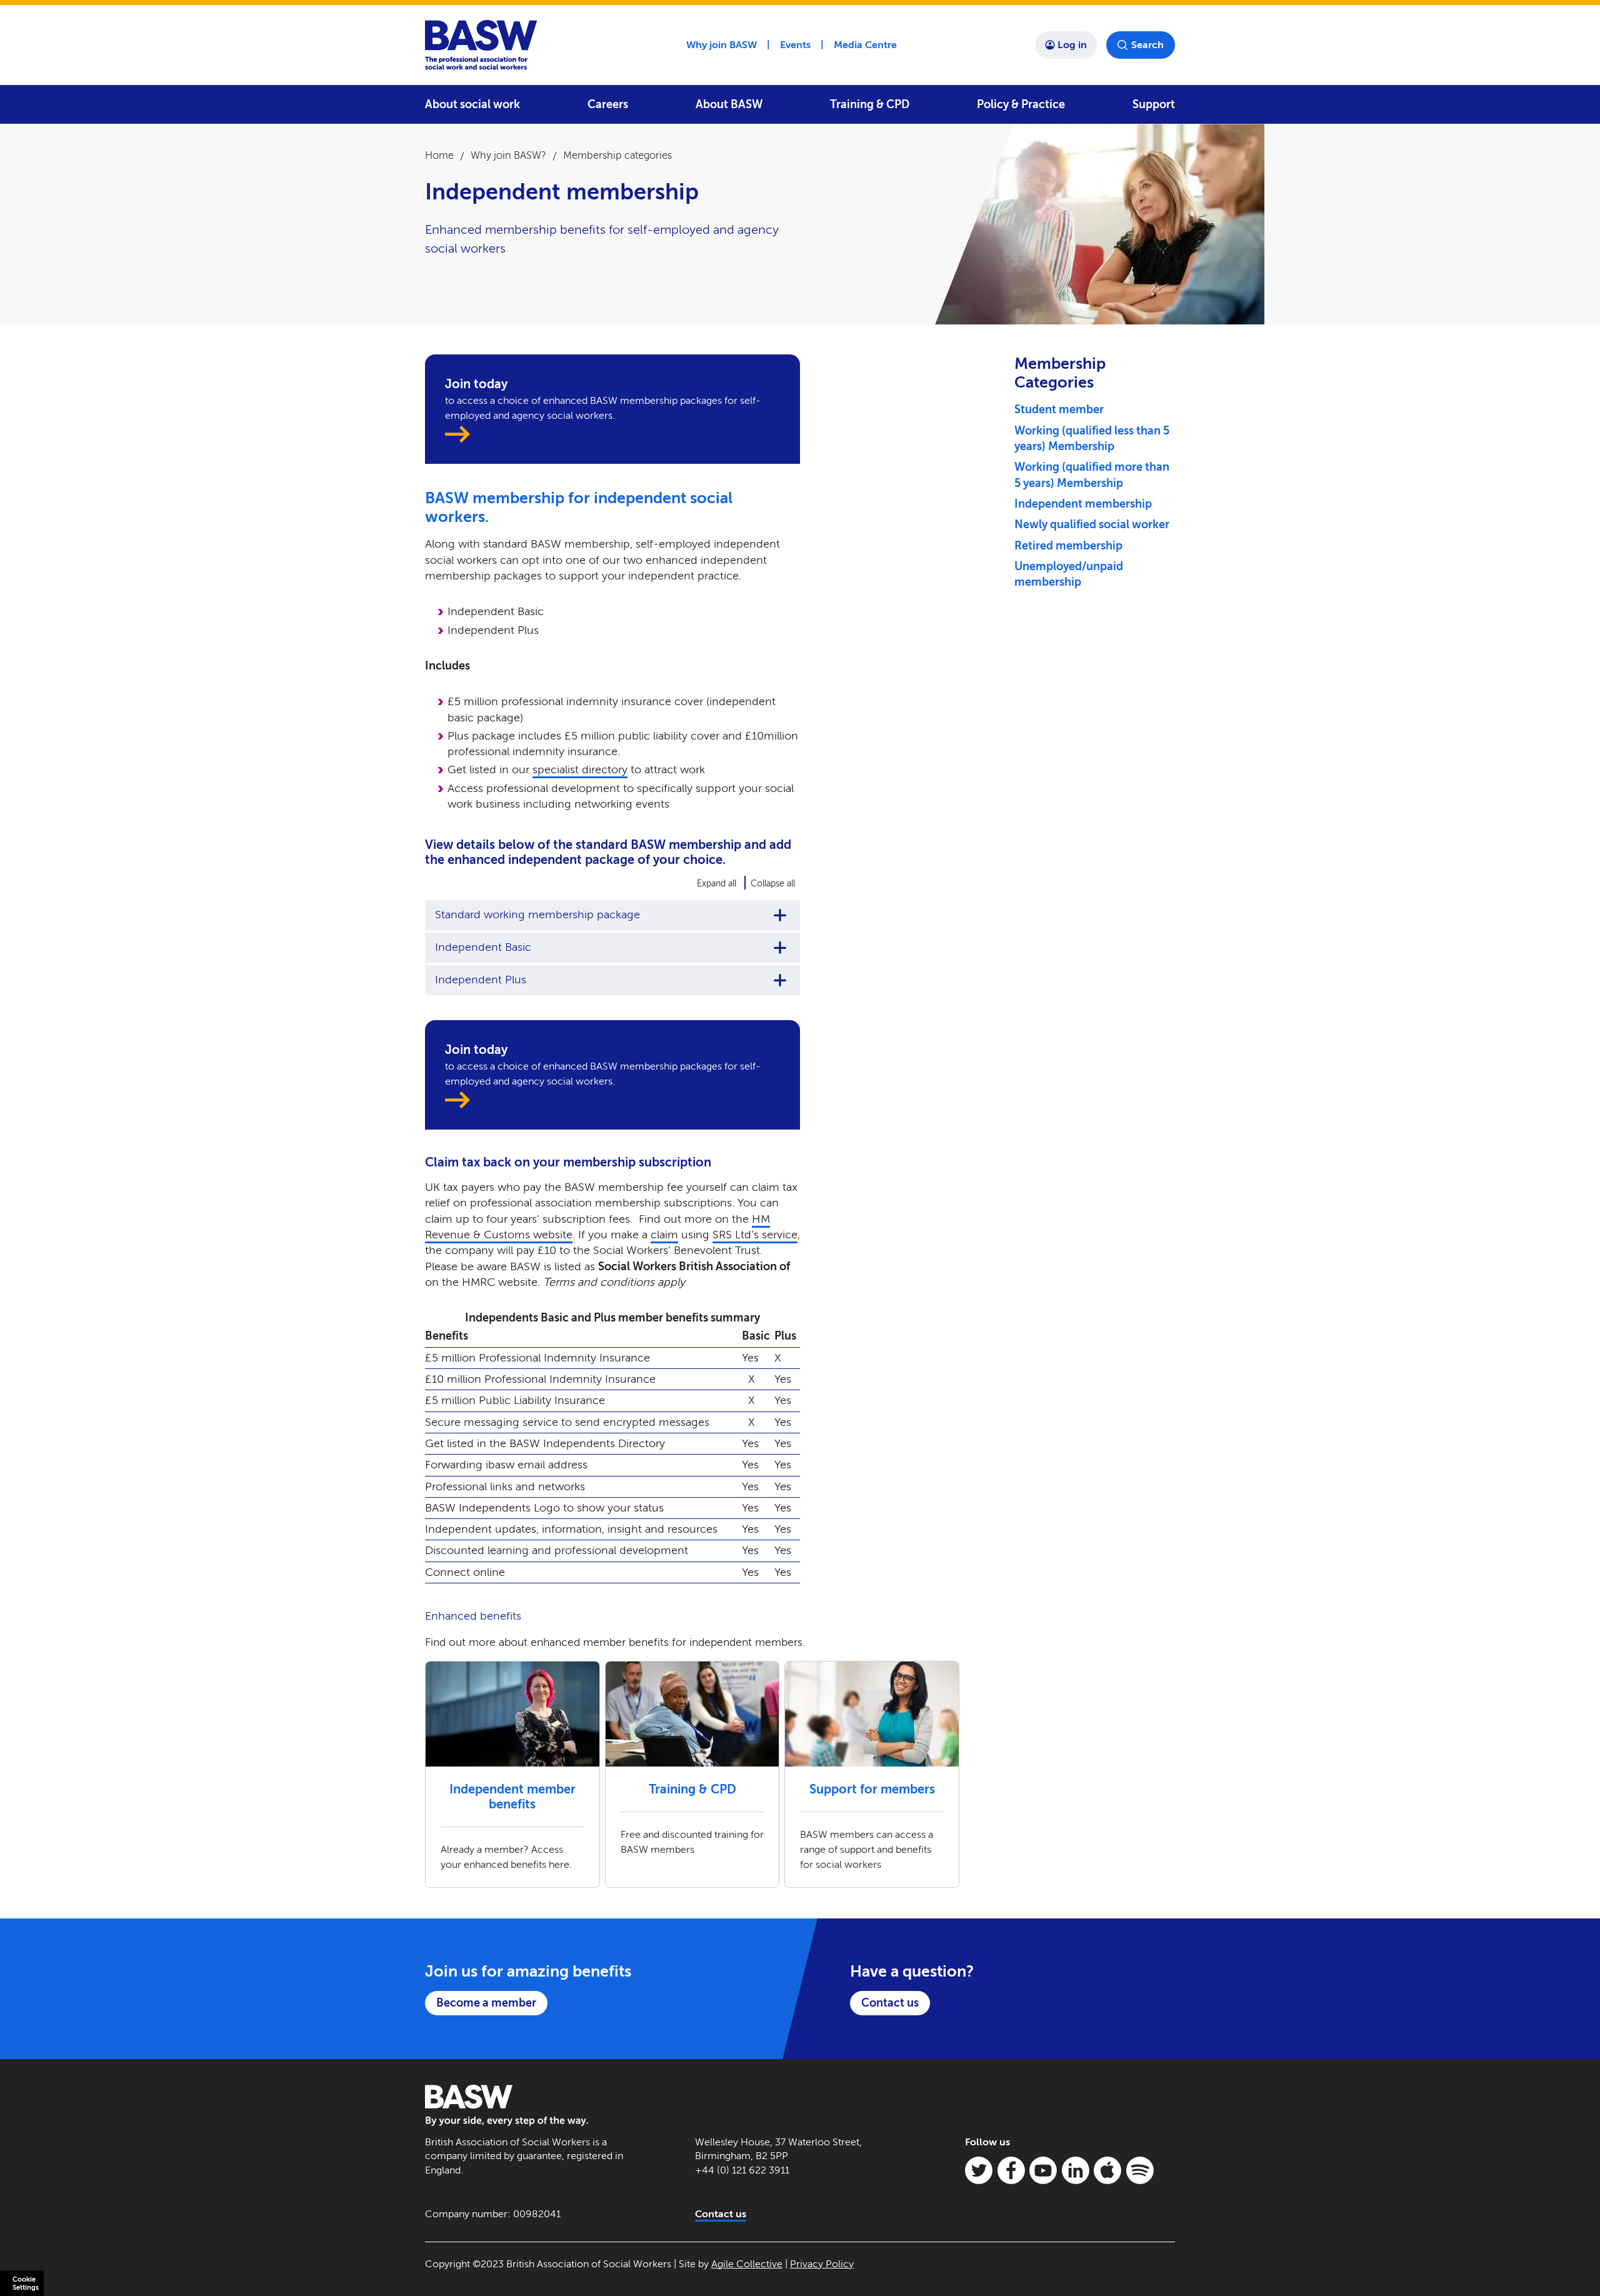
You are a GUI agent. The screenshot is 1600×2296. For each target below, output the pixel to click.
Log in (1072, 45)
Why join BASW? (508, 155)
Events (795, 45)
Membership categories (617, 155)
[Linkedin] (1076, 2170)
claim (664, 1235)
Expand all (717, 884)
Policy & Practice (1021, 104)
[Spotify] (1140, 2170)
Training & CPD (870, 104)
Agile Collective (747, 2264)
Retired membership (1068, 546)
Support (1154, 104)
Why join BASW (722, 45)
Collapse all (773, 884)
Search (1147, 45)
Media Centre (865, 45)
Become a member (486, 2003)
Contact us (890, 2003)
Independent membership (1083, 504)
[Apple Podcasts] (1107, 2170)
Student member (1059, 409)
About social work (472, 104)
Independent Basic (483, 947)
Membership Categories (1060, 373)
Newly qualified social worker (1092, 524)
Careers (608, 104)
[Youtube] (1043, 2170)
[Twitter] (979, 2170)
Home (439, 155)
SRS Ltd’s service (755, 1235)
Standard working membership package (537, 915)
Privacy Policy (822, 2264)
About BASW (729, 104)
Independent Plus (481, 980)
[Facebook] (1011, 2170)
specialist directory (580, 770)
